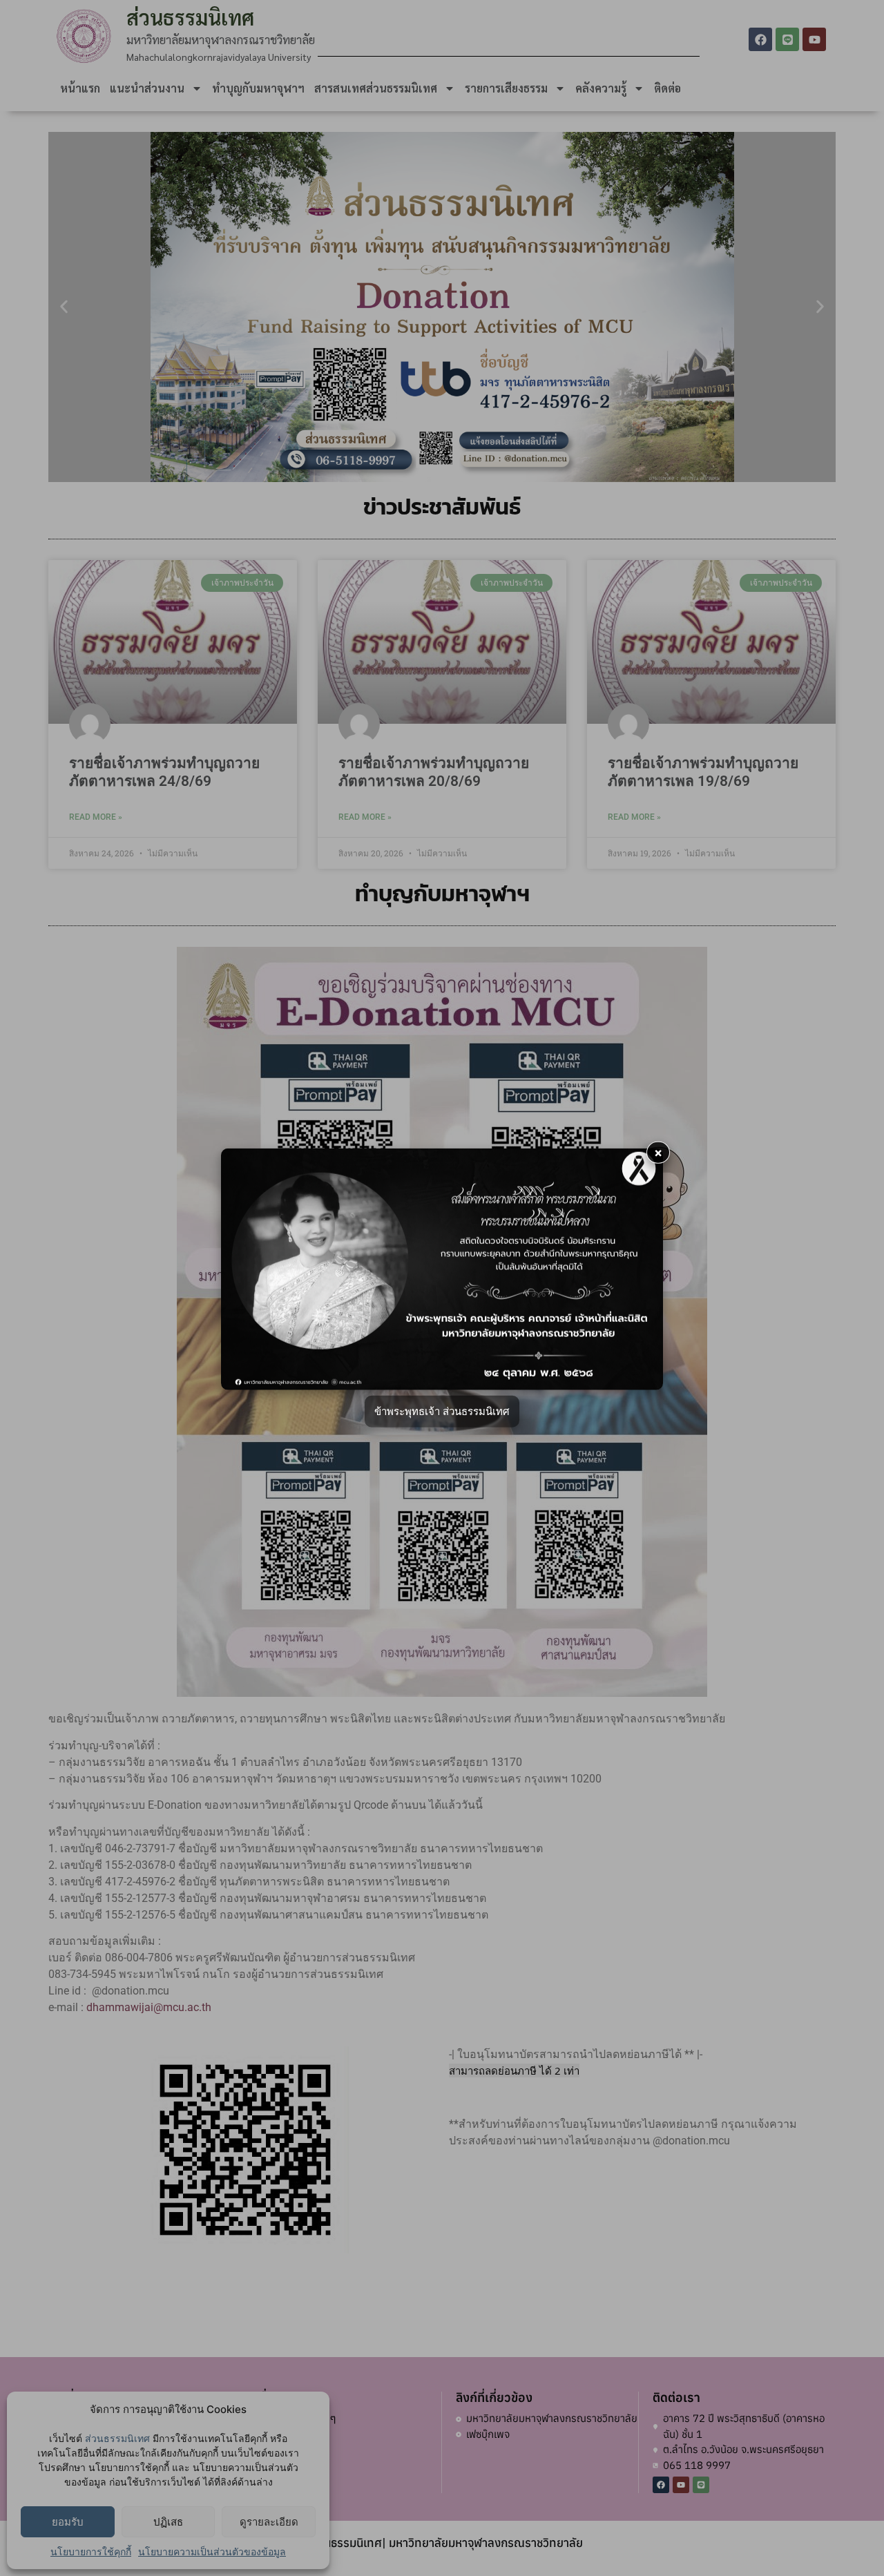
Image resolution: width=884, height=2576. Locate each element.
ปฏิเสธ (168, 2522)
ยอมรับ (68, 2522)
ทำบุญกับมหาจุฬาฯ (258, 88)
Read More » (96, 817)
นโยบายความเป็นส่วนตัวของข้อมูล (212, 2551)
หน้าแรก (80, 88)
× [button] (658, 1152)
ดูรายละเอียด (269, 2522)
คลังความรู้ (601, 88)
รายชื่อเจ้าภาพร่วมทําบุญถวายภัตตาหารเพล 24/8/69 (164, 772)
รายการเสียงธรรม (506, 88)
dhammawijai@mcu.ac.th (149, 2007)
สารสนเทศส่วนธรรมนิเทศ (376, 88)
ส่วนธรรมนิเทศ (117, 2438)
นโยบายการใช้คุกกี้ (91, 2551)
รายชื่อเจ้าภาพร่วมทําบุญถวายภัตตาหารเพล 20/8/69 (434, 772)
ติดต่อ (667, 88)
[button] (64, 307)
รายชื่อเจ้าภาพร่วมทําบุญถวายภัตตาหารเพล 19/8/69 (703, 772)
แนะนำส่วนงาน (147, 88)
